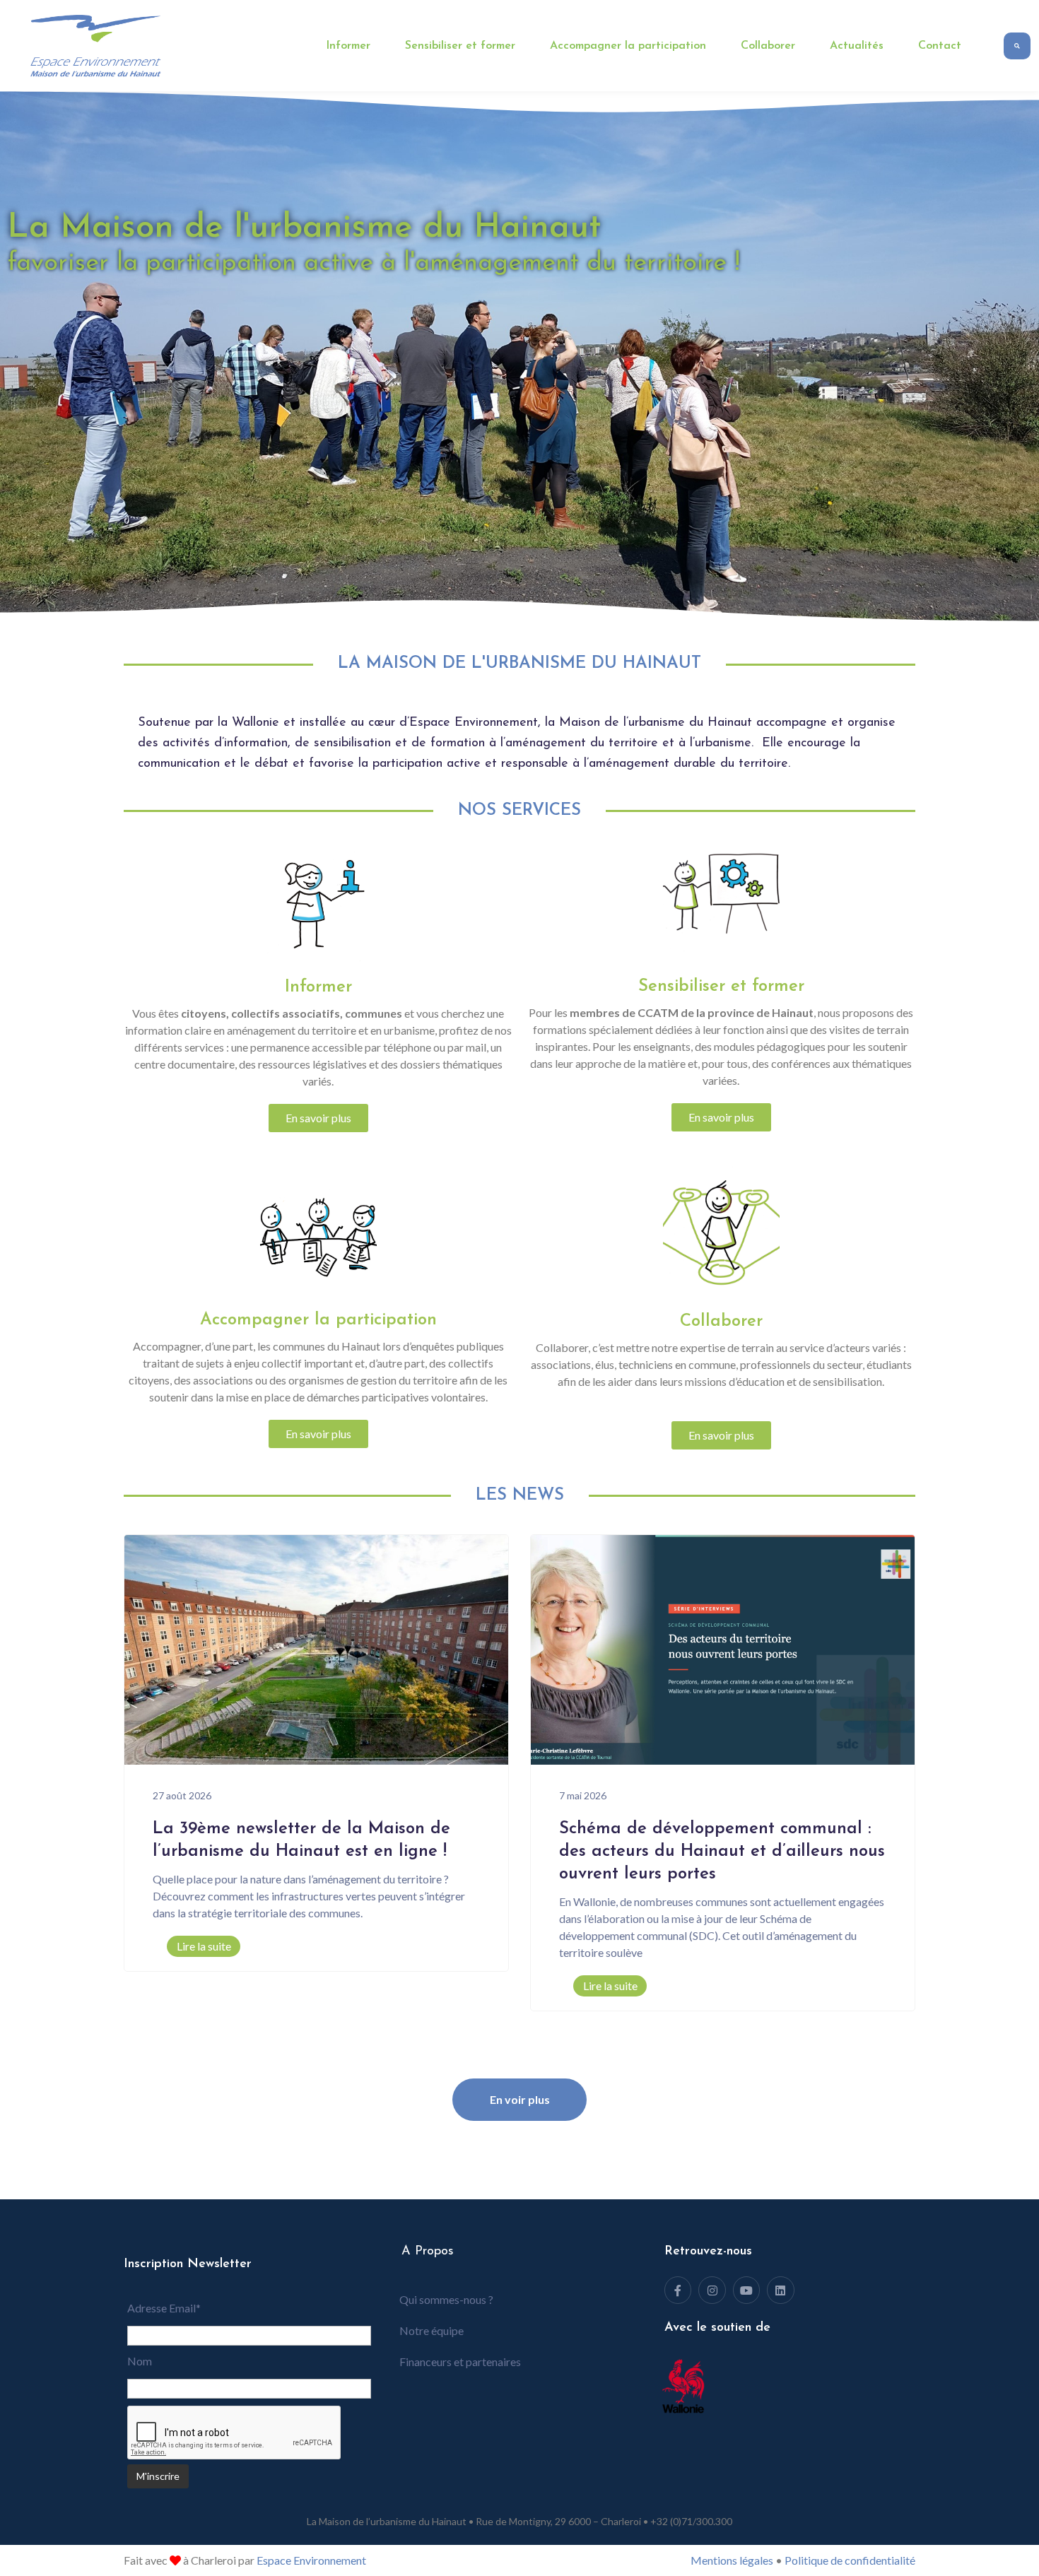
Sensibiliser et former (460, 46)
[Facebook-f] (678, 2290)
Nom (140, 2361)
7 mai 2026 (583, 1795)
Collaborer (768, 46)
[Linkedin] (780, 2290)
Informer (348, 46)
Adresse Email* (164, 2308)
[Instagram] (712, 2290)
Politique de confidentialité (850, 2560)
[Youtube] (746, 2290)
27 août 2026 (182, 1795)
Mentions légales (732, 2560)
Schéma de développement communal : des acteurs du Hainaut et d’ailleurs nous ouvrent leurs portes (722, 1852)
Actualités (857, 46)
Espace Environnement (311, 2560)
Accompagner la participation (628, 46)
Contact (940, 46)
